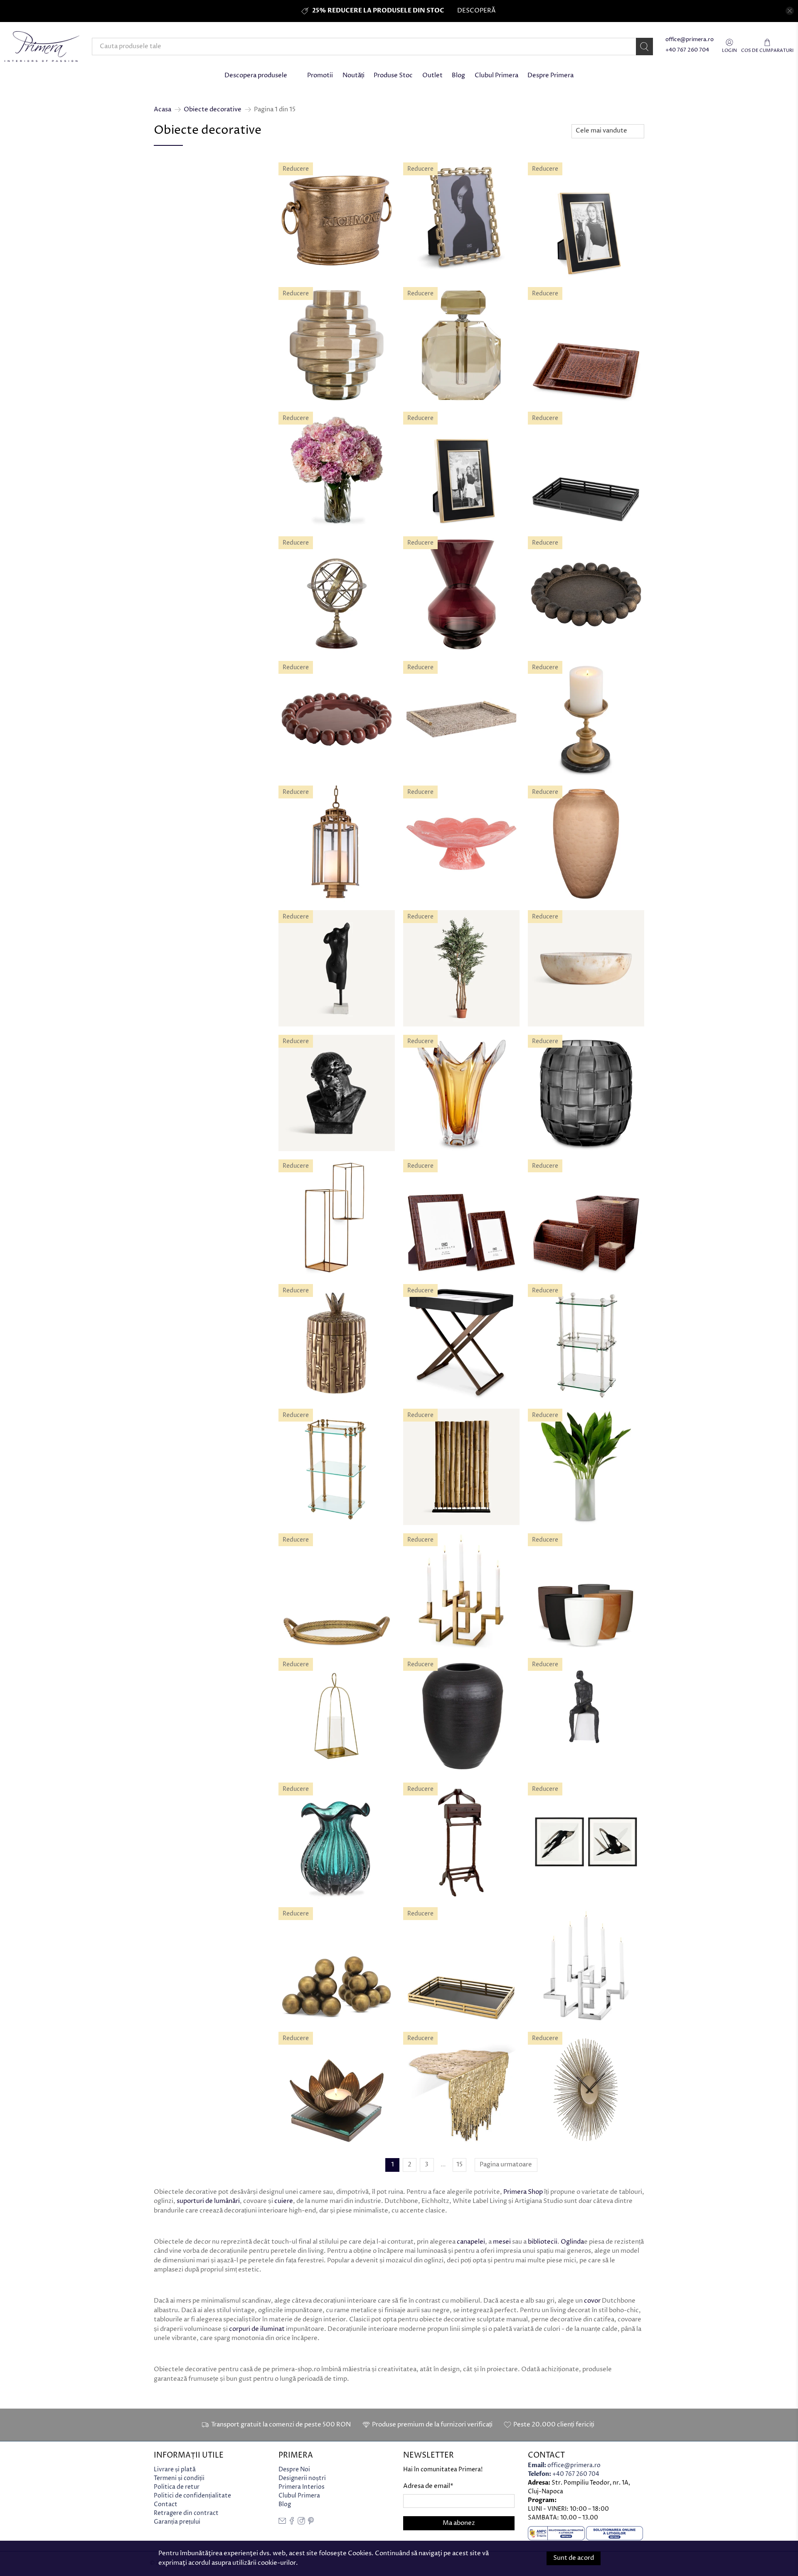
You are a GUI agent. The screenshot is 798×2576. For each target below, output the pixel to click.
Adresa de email (428, 2486)
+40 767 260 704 (687, 50)
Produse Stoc (393, 75)
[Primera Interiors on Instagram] (301, 2523)
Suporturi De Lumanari (197, 254)
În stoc (174, 474)
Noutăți (353, 75)
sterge (256, 310)
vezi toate (251, 166)
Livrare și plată (175, 2469)
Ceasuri (175, 274)
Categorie (174, 312)
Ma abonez (459, 2523)
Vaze (171, 264)
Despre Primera (550, 75)
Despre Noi (294, 2469)
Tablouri (176, 245)
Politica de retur (177, 2487)
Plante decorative (190, 348)
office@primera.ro (690, 40)
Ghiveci (175, 283)
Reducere (172, 191)
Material (171, 431)
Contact (166, 2504)
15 (459, 2165)
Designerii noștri (302, 2478)
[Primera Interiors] (42, 47)
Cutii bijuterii (183, 293)
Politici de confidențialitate (192, 2496)
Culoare (170, 404)
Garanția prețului (177, 2522)
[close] (790, 11)
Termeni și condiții (179, 2478)
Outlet (432, 75)
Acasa (163, 109)
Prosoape (178, 358)
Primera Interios (302, 2487)
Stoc (163, 457)
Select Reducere (183, 208)
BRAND (169, 377)
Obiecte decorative (213, 109)
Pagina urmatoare (506, 2165)
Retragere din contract (186, 2513)
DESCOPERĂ (476, 11)
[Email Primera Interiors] (282, 2523)
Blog (458, 75)
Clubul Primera (496, 75)
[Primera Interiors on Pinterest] (311, 2523)
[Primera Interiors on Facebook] (292, 2523)
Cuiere (174, 329)
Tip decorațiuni (183, 228)
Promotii (320, 75)
